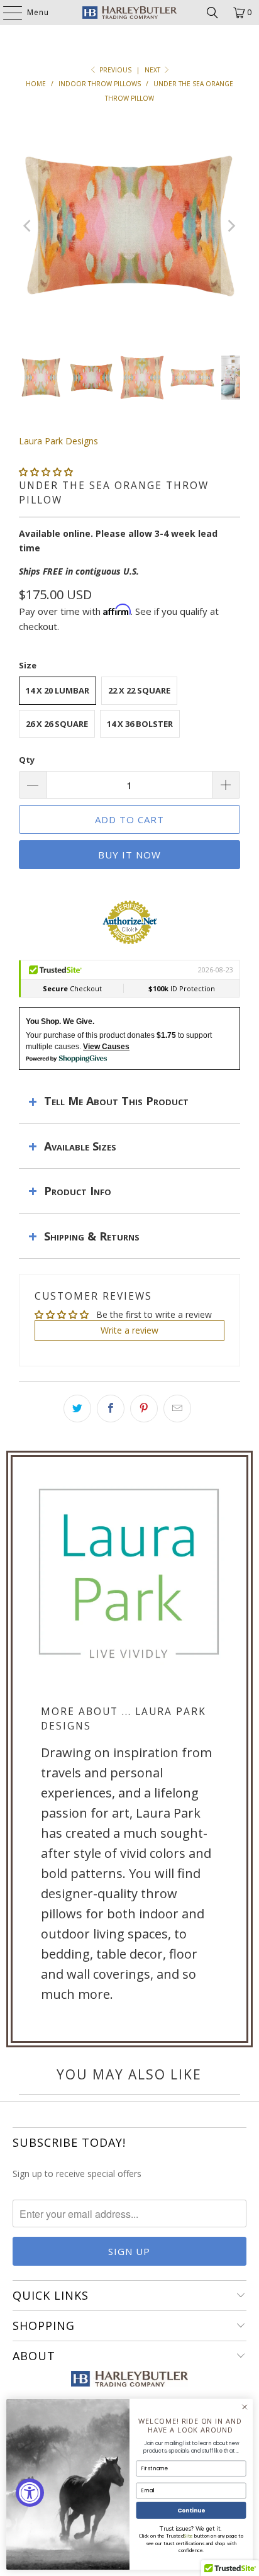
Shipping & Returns (92, 1236)
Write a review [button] (129, 1330)
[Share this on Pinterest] (144, 1409)
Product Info (78, 1191)
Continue (191, 2510)
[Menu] (6, 13)
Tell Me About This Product (116, 1101)
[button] (46, 472)
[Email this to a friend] (177, 1409)
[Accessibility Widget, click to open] (30, 2493)
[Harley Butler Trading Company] (129, 13)
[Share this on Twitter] (77, 1409)
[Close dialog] (245, 2407)
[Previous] (28, 226)
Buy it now (129, 855)
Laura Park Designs (58, 441)
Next (153, 70)
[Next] (231, 226)
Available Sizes (80, 1146)
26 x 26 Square (57, 724)
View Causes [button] (106, 1047)
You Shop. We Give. (60, 1021)
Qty (27, 760)
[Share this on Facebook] (111, 1409)
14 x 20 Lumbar (58, 690)
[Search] (212, 13)
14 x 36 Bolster (140, 724)
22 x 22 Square (139, 690)
